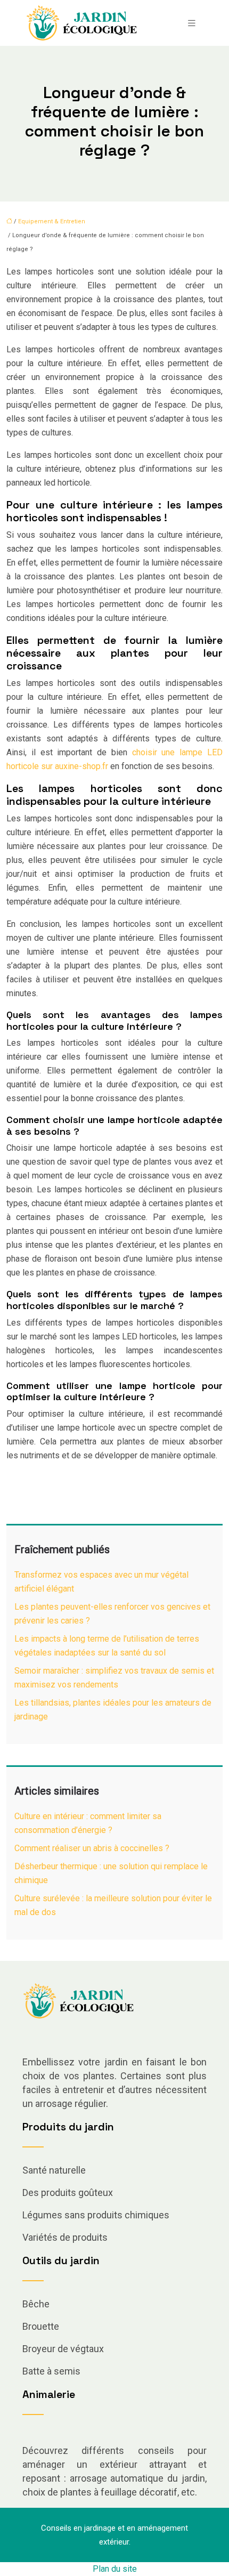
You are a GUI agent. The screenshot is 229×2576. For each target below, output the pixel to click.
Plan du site (115, 2569)
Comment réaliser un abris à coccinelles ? (92, 1848)
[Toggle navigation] (192, 23)
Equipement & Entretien (52, 221)
